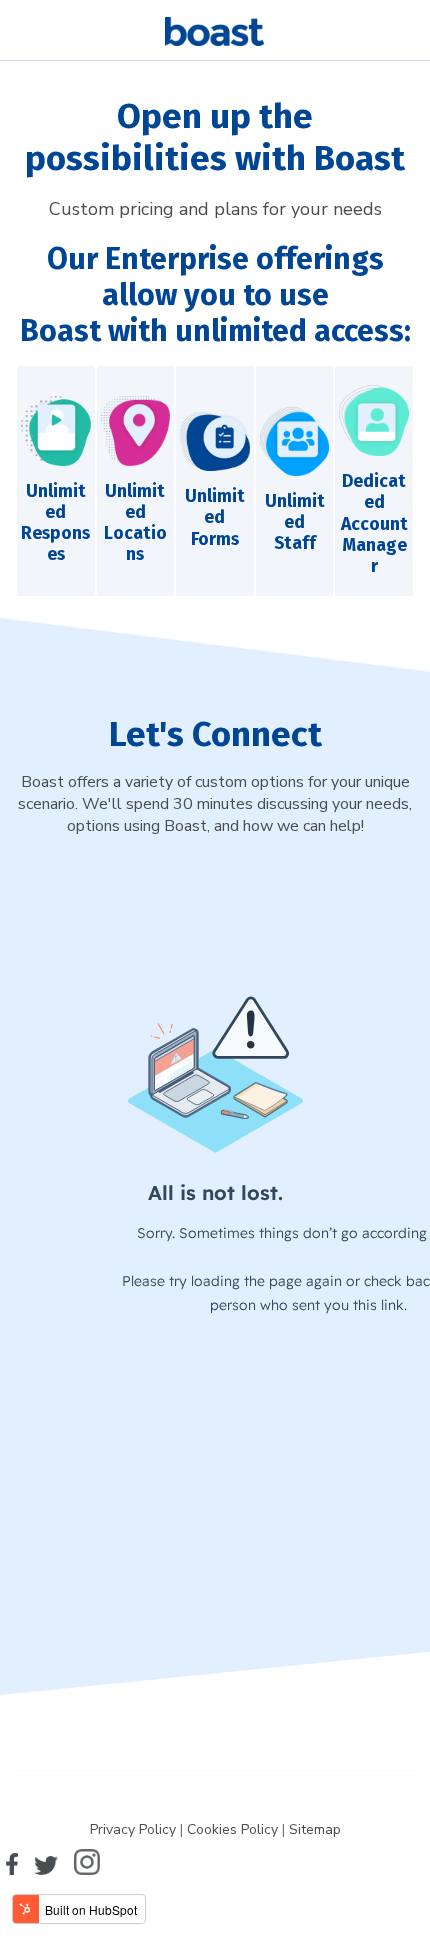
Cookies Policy (232, 1829)
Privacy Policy (133, 1829)
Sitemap (315, 1829)
